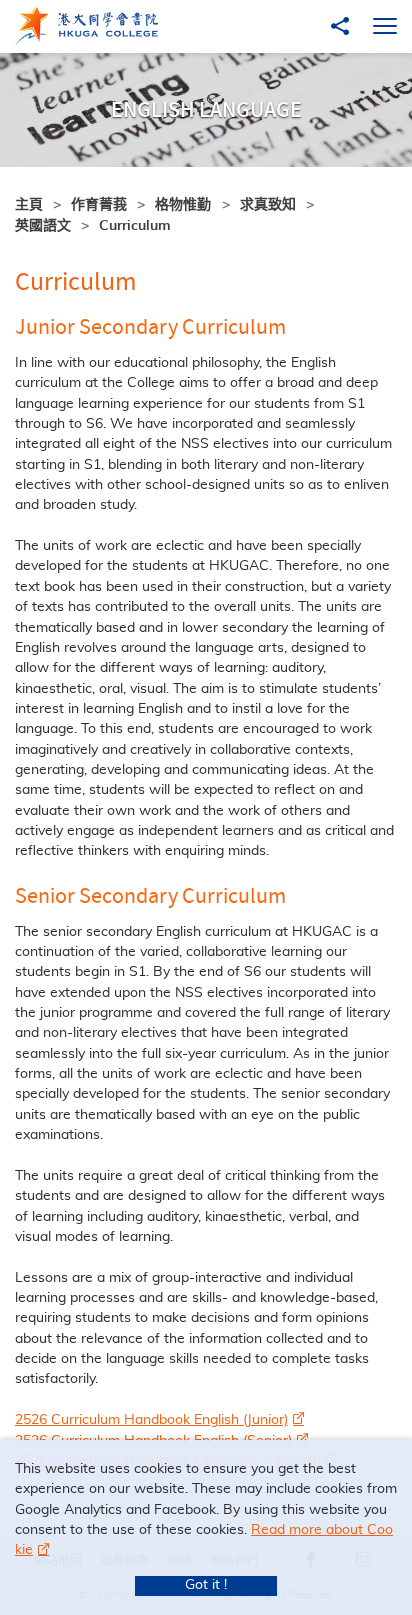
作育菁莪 (99, 205)
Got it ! (206, 1585)
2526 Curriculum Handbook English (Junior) (151, 1420)
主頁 (29, 205)
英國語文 (43, 226)
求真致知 (268, 205)
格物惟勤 (183, 205)
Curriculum (135, 226)
